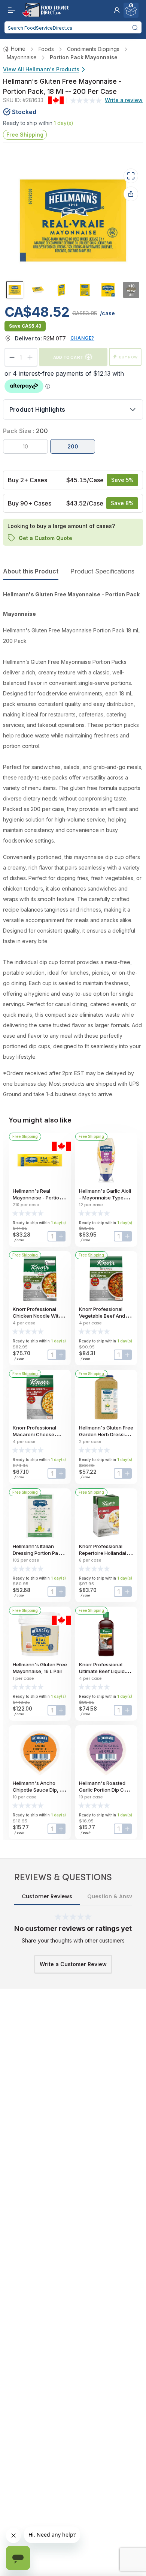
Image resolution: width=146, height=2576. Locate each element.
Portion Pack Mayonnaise (84, 57)
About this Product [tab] (31, 571)
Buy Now (128, 357)
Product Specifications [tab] (102, 571)
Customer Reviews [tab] (47, 1896)
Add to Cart (68, 357)
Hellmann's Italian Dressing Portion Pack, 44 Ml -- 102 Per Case (39, 1553)
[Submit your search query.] (135, 27)
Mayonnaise (22, 57)
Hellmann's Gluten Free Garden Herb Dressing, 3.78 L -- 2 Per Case (106, 1434)
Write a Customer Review (73, 1964)
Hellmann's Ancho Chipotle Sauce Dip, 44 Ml (39, 1790)
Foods (46, 49)
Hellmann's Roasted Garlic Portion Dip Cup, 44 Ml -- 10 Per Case (105, 1790)
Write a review (124, 100)
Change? (82, 338)
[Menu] (10, 10)
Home (18, 49)
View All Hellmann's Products (41, 69)
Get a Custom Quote (45, 538)
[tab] (15, 290)
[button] (117, 10)
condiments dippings (93, 49)
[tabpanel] (73, 844)
